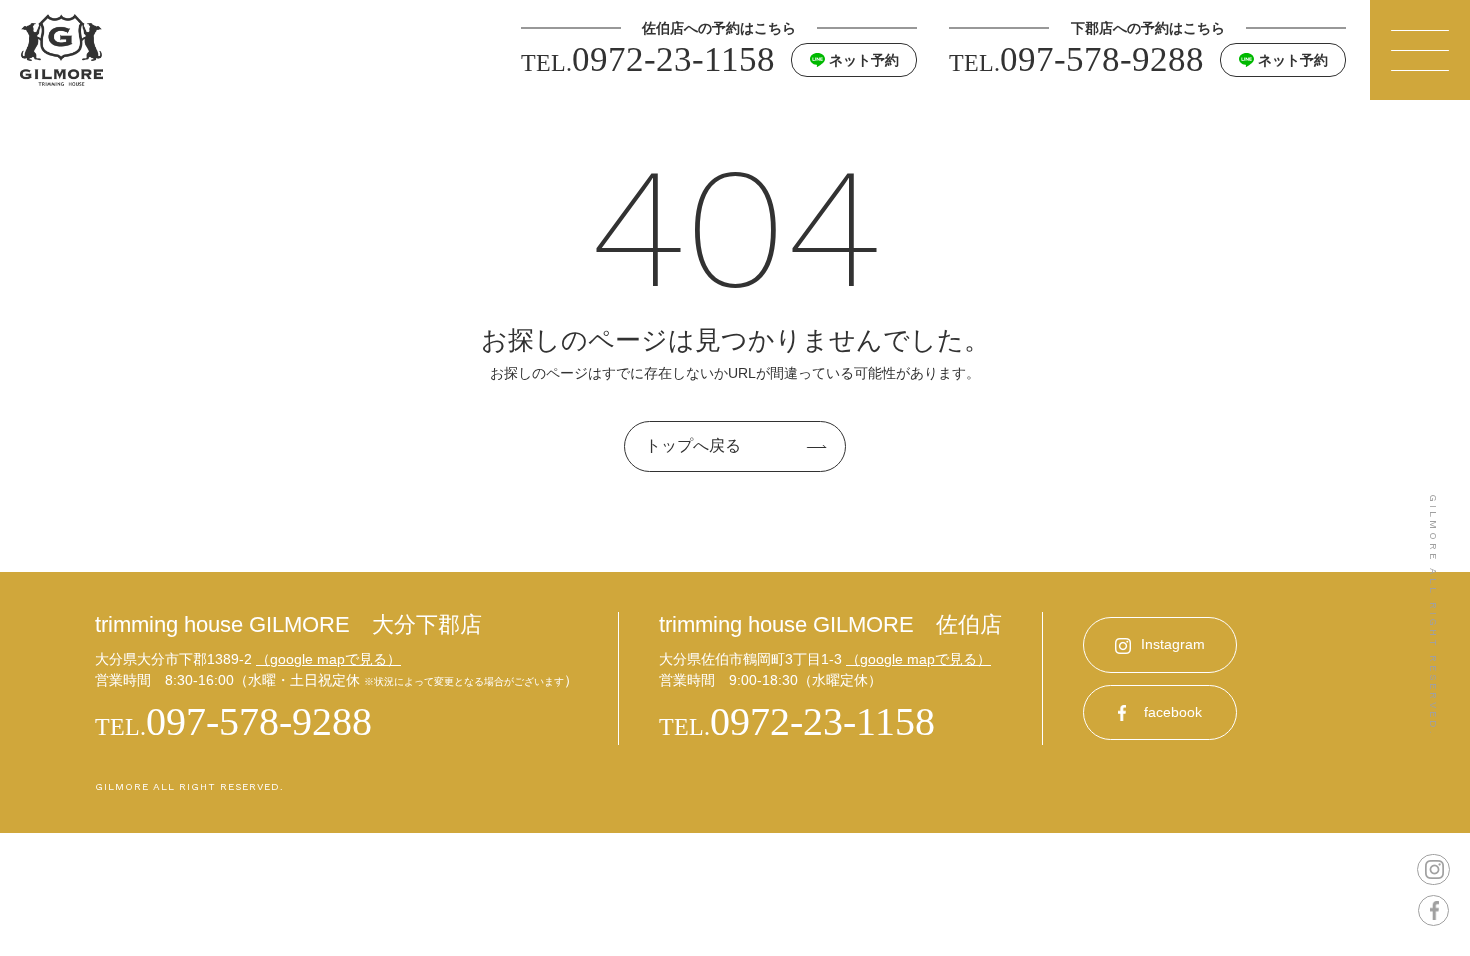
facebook (1173, 712)
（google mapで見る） (328, 659)
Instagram (1173, 644)
